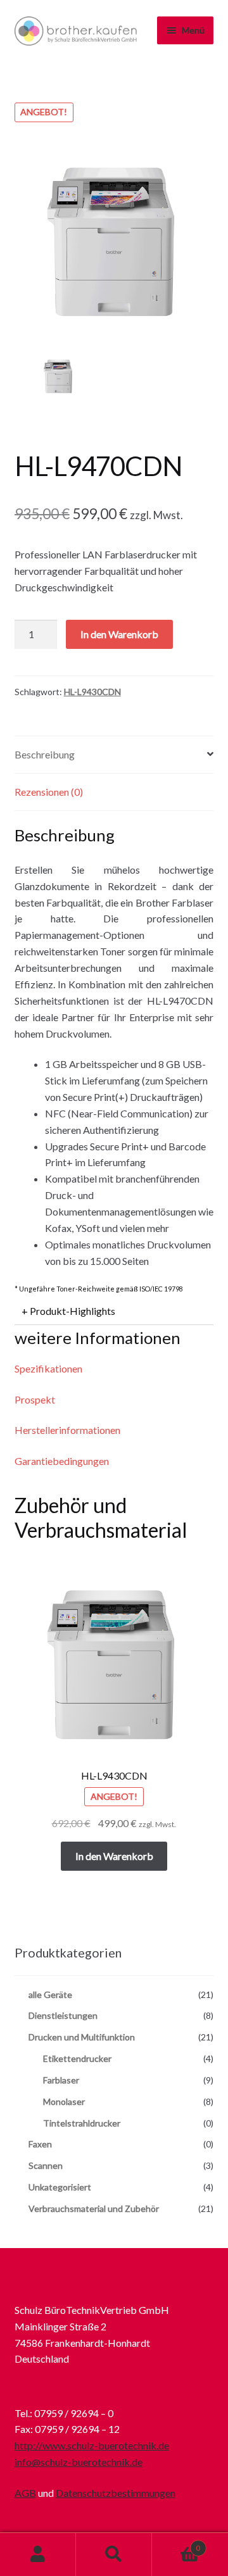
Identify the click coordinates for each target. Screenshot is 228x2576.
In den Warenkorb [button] (114, 1856)
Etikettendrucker (77, 2058)
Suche (114, 2554)
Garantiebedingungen (62, 1461)
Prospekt (35, 1399)
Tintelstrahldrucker (82, 2123)
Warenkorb (176, 2544)
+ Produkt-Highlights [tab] (68, 1311)
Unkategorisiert (60, 2187)
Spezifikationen (48, 1368)
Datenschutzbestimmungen (116, 2493)
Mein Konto (38, 2554)
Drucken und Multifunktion (82, 2037)
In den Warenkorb (119, 634)
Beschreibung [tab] (45, 754)
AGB (25, 2493)
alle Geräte (50, 1995)
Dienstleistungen (63, 2015)
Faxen (40, 2144)
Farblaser (61, 2080)
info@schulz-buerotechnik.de (79, 2462)
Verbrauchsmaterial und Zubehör (94, 2208)
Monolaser (64, 2102)
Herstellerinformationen (67, 1430)
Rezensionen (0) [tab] (49, 792)
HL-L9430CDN (92, 692)
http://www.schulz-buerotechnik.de (92, 2445)
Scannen (46, 2165)
